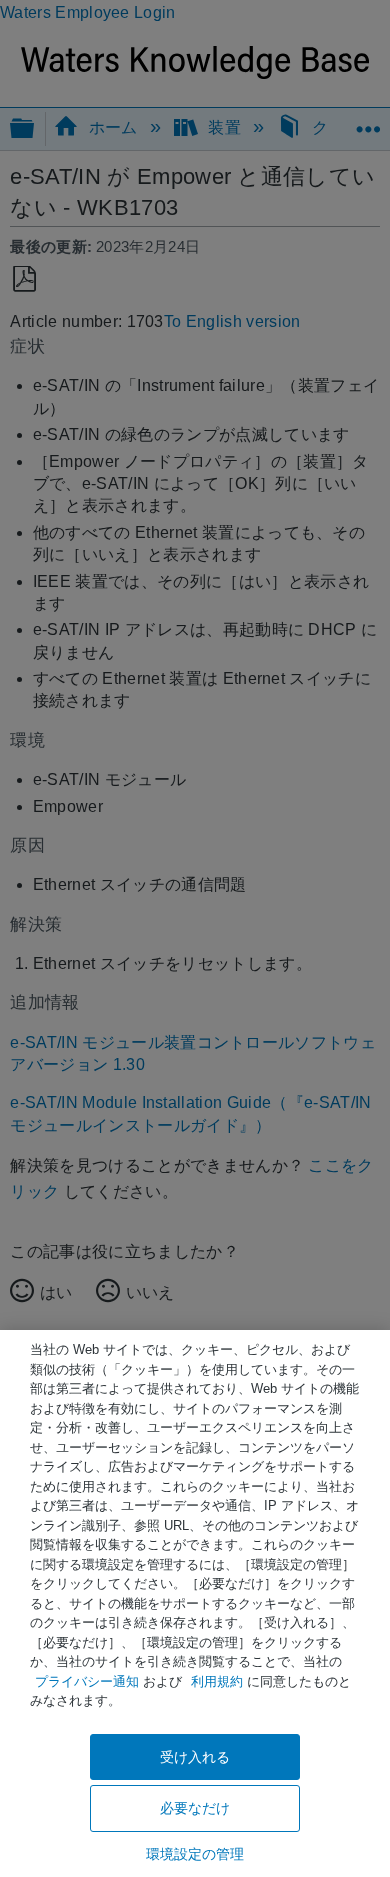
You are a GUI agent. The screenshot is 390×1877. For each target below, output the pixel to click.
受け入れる (195, 1757)
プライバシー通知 (87, 1681)
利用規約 (217, 1681)
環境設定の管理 (195, 1854)
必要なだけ (195, 1808)
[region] (195, 1603)
